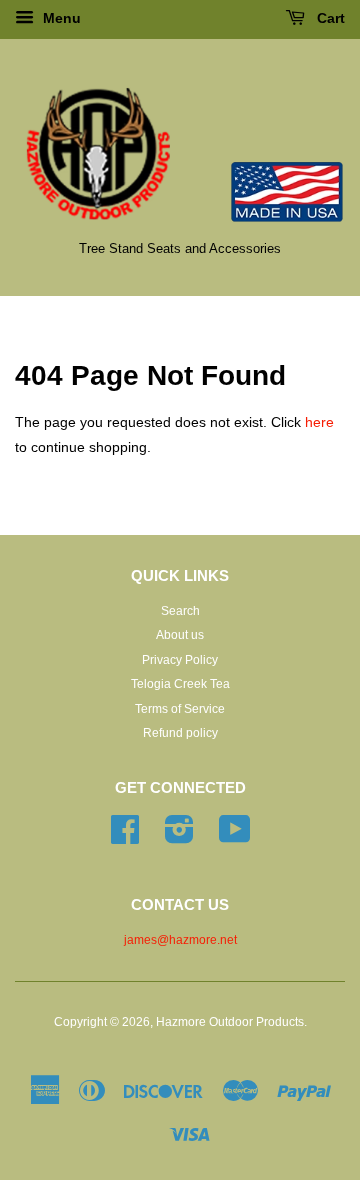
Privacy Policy (180, 660)
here (319, 422)
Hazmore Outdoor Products (230, 1022)
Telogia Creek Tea (180, 684)
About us (180, 635)
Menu (60, 18)
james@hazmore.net (180, 940)
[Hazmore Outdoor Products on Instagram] (179, 837)
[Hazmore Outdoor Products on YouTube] (235, 837)
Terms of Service (180, 709)
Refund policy (180, 733)
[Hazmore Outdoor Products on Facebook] (125, 837)
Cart (329, 18)
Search (180, 611)
